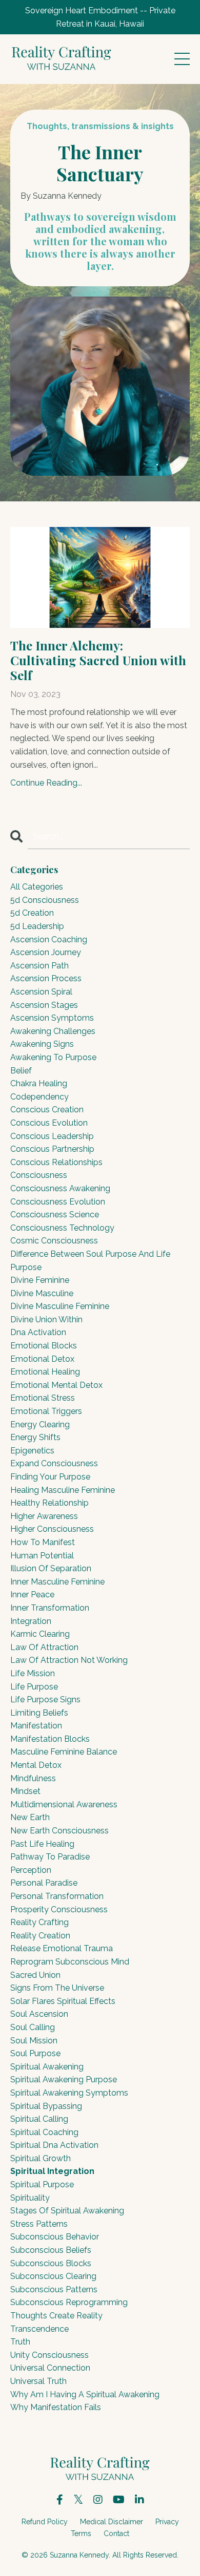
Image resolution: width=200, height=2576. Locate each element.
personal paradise (44, 1883)
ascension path (39, 966)
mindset (25, 1791)
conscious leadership (52, 1136)
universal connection (50, 2368)
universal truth (38, 2381)
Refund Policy (45, 2522)
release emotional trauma (62, 1948)
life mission (33, 1673)
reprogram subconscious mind (70, 1962)
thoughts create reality (56, 2316)
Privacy (167, 2522)
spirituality (30, 2198)
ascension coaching (49, 939)
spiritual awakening (47, 2067)
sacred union (35, 1975)
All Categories (37, 887)
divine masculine (42, 1293)
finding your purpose (50, 1477)
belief (21, 1071)
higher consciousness (52, 1529)
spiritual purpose (42, 2184)
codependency (39, 1097)
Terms (81, 2533)
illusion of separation (51, 1568)
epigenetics (32, 1451)
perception (31, 1870)
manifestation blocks (50, 1739)
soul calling (33, 2027)
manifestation (36, 1726)
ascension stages (44, 1005)
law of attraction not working (69, 1660)
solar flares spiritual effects (63, 2001)
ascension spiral (41, 992)
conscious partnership (52, 1149)
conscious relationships (56, 1162)
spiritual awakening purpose (64, 2079)
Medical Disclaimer (112, 2522)
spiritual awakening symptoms (69, 2093)
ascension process (46, 978)
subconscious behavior (55, 2237)
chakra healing (39, 1083)
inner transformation (50, 1608)
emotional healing (45, 1372)
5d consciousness (45, 900)
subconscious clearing (53, 2276)
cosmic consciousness (54, 1241)
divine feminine (40, 1280)
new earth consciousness (59, 1831)
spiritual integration (52, 2171)
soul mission (34, 2041)
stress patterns (39, 2224)
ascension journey (46, 952)
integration (31, 1621)
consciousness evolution (58, 1202)
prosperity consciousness (59, 1909)
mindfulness (33, 1778)
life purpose (34, 1687)
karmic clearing (40, 1634)
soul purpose (35, 2053)
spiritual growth (41, 2158)
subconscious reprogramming (69, 2302)
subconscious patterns (54, 2289)
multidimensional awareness (64, 1804)
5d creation (32, 913)
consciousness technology (62, 1228)
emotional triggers (46, 1411)
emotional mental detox (56, 1385)
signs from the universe (57, 1988)
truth (20, 2342)
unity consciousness (49, 2355)
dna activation (38, 1332)
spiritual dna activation (54, 2145)
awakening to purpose (53, 1057)
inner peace (32, 1595)
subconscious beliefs (51, 2250)
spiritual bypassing (46, 2106)
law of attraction (44, 1647)
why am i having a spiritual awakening (85, 2394)
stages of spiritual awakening (67, 2211)
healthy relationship (49, 1503)
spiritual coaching (44, 2132)
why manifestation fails (56, 2407)
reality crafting (39, 1922)
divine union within (46, 1319)
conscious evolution (49, 1123)
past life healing (42, 1844)
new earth (30, 1817)
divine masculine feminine (60, 1306)
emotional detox (42, 1359)
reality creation (40, 1936)
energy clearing (40, 1424)
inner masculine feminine (57, 1582)
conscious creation (47, 1110)
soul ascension (39, 2014)
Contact (116, 2533)
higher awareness (44, 1516)
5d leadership (37, 926)
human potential (42, 1556)
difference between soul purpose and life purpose (90, 1261)
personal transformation (57, 1896)
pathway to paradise (50, 1857)
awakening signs (42, 1044)
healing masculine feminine (63, 1490)
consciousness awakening (60, 1188)
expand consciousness (54, 1463)
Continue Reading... (46, 783)
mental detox (36, 1765)
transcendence (39, 2329)
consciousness (39, 1175)
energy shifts (35, 1437)
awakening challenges (53, 1031)
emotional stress (43, 1398)
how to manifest (43, 1542)
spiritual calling (39, 2119)
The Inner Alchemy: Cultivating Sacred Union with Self (98, 660)
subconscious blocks (51, 2263)
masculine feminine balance (64, 1752)
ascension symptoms (52, 1018)
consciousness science (55, 1215)
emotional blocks (44, 1346)
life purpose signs (45, 1699)
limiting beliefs (39, 1713)
